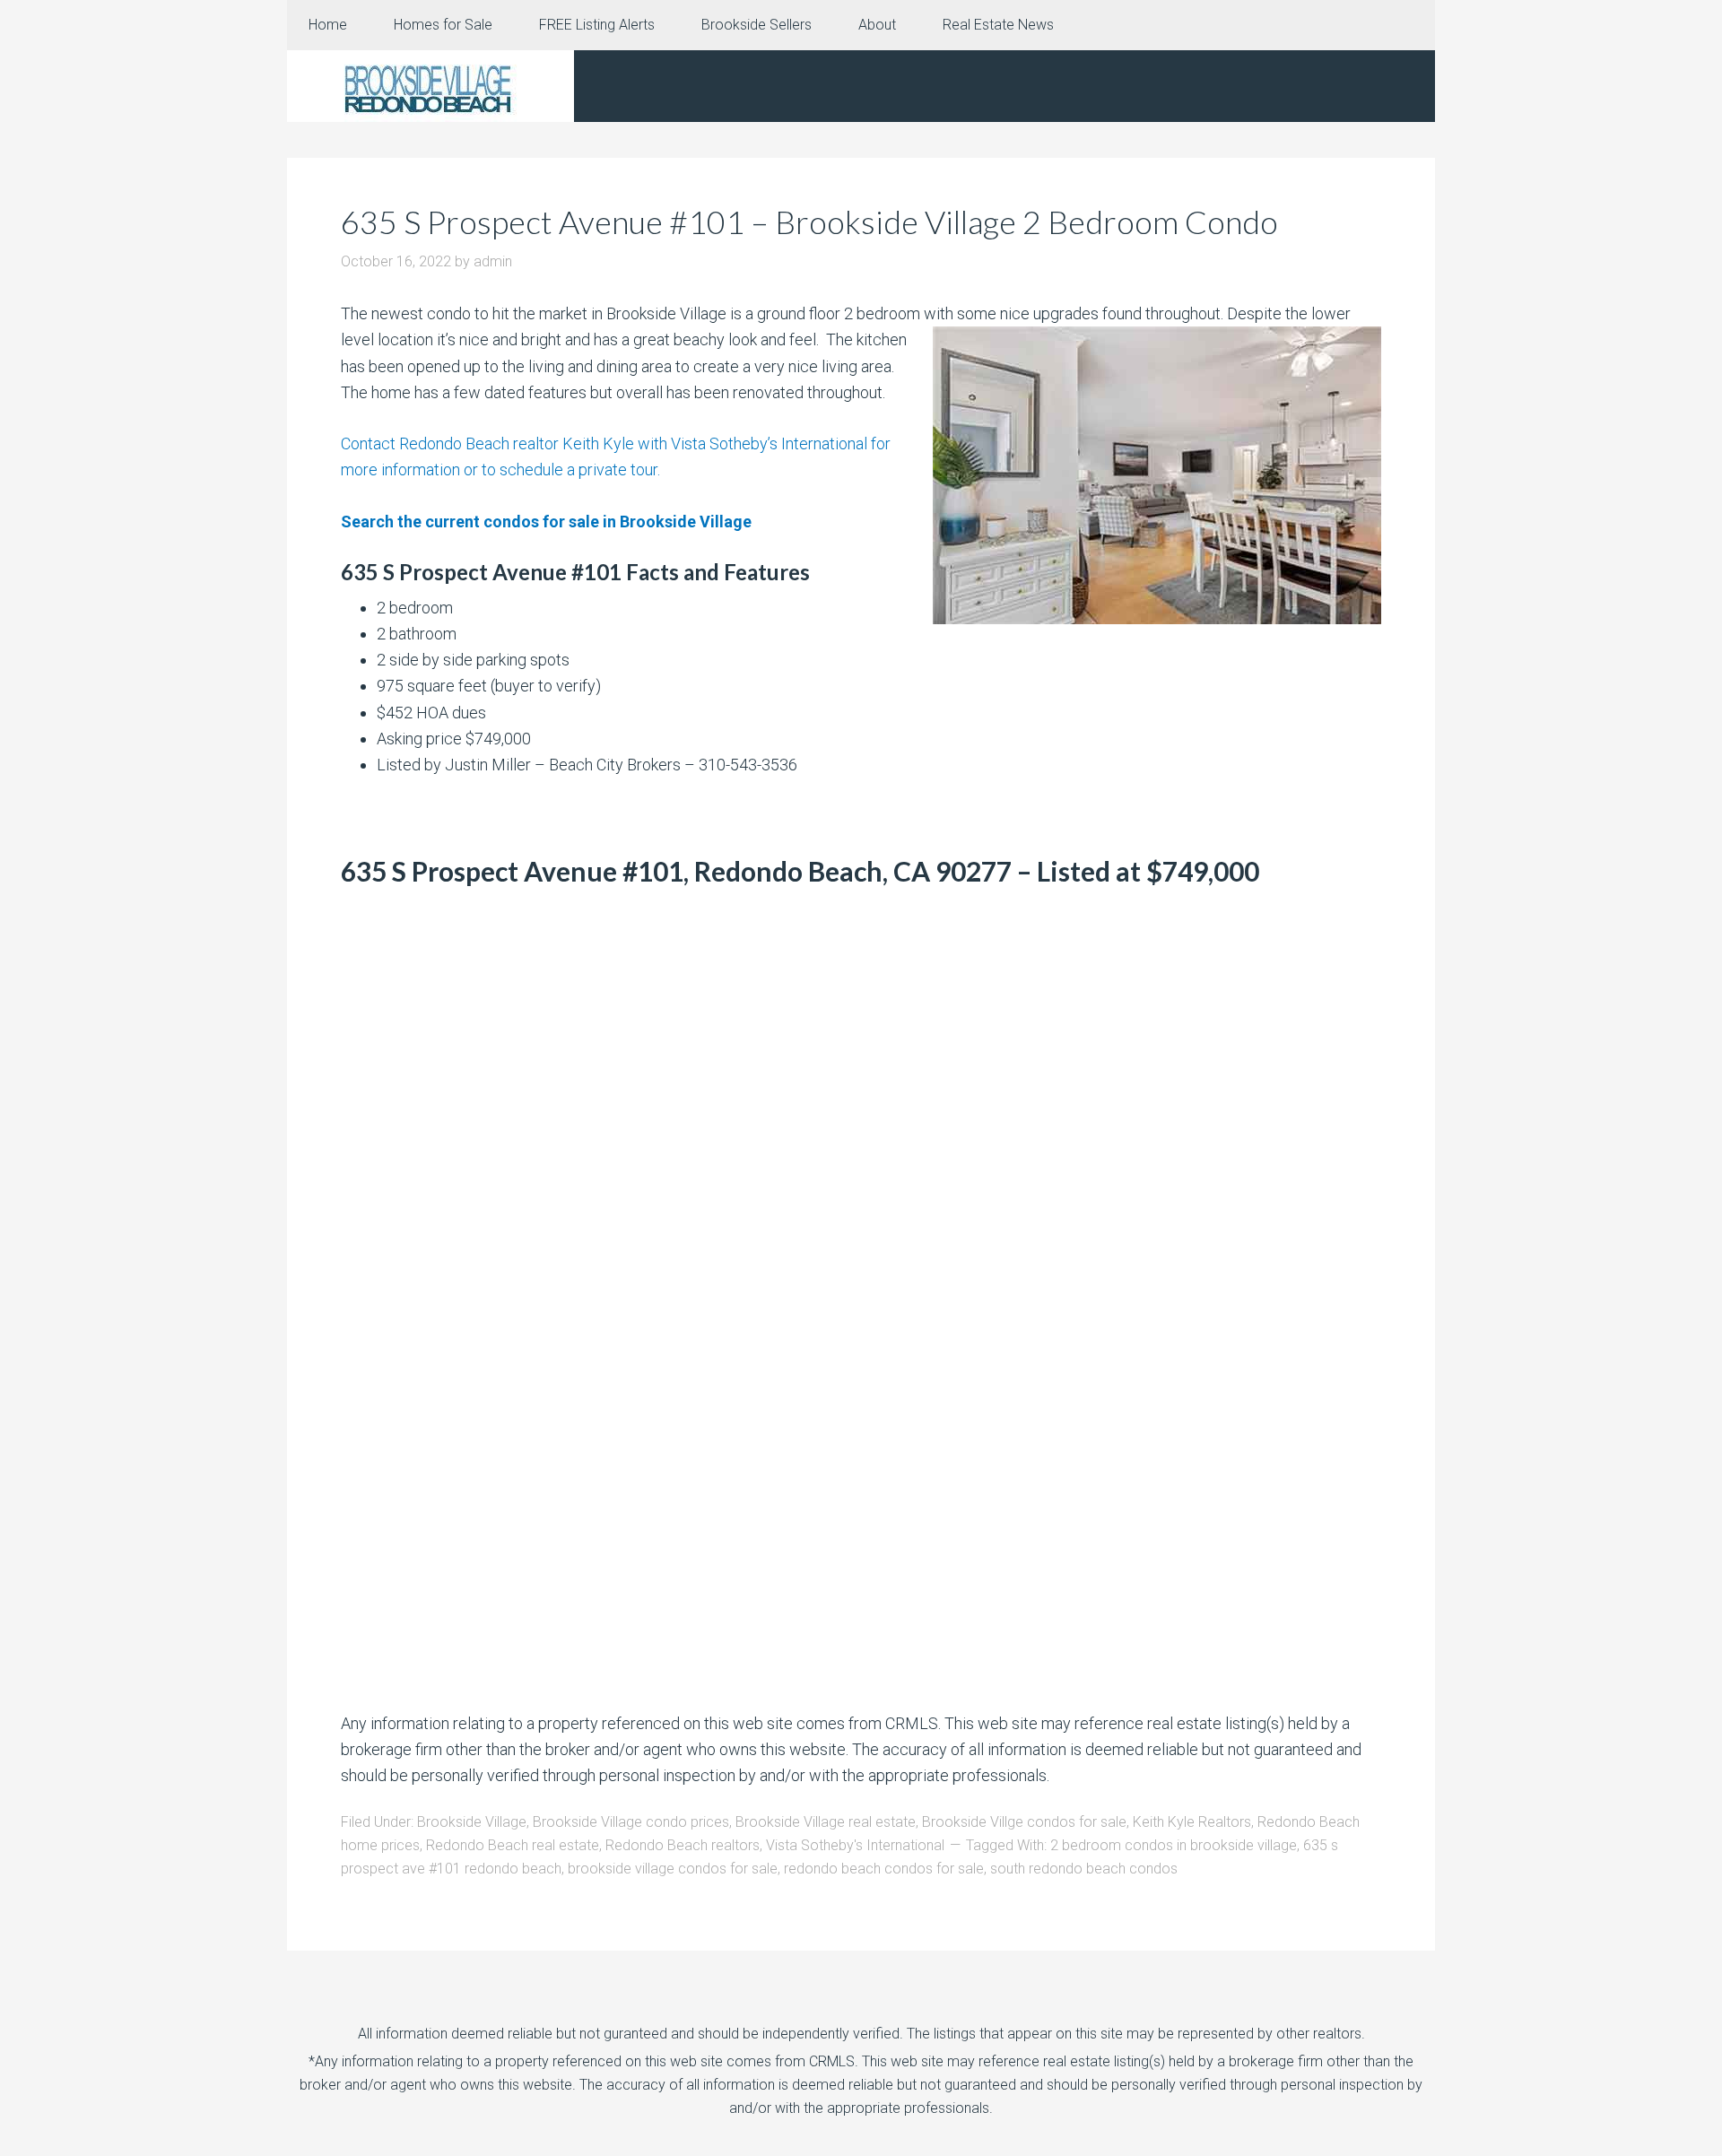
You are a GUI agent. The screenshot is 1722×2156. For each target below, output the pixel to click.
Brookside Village (472, 1822)
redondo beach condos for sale (884, 1869)
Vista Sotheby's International (855, 1845)
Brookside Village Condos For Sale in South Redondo (430, 86)
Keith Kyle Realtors (1192, 1822)
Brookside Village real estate (826, 1822)
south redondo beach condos (1084, 1869)
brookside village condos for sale (673, 1869)
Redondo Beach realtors (683, 1845)
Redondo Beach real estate (513, 1845)
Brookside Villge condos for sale (1024, 1822)
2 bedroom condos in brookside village (1174, 1845)
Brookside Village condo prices (631, 1822)
